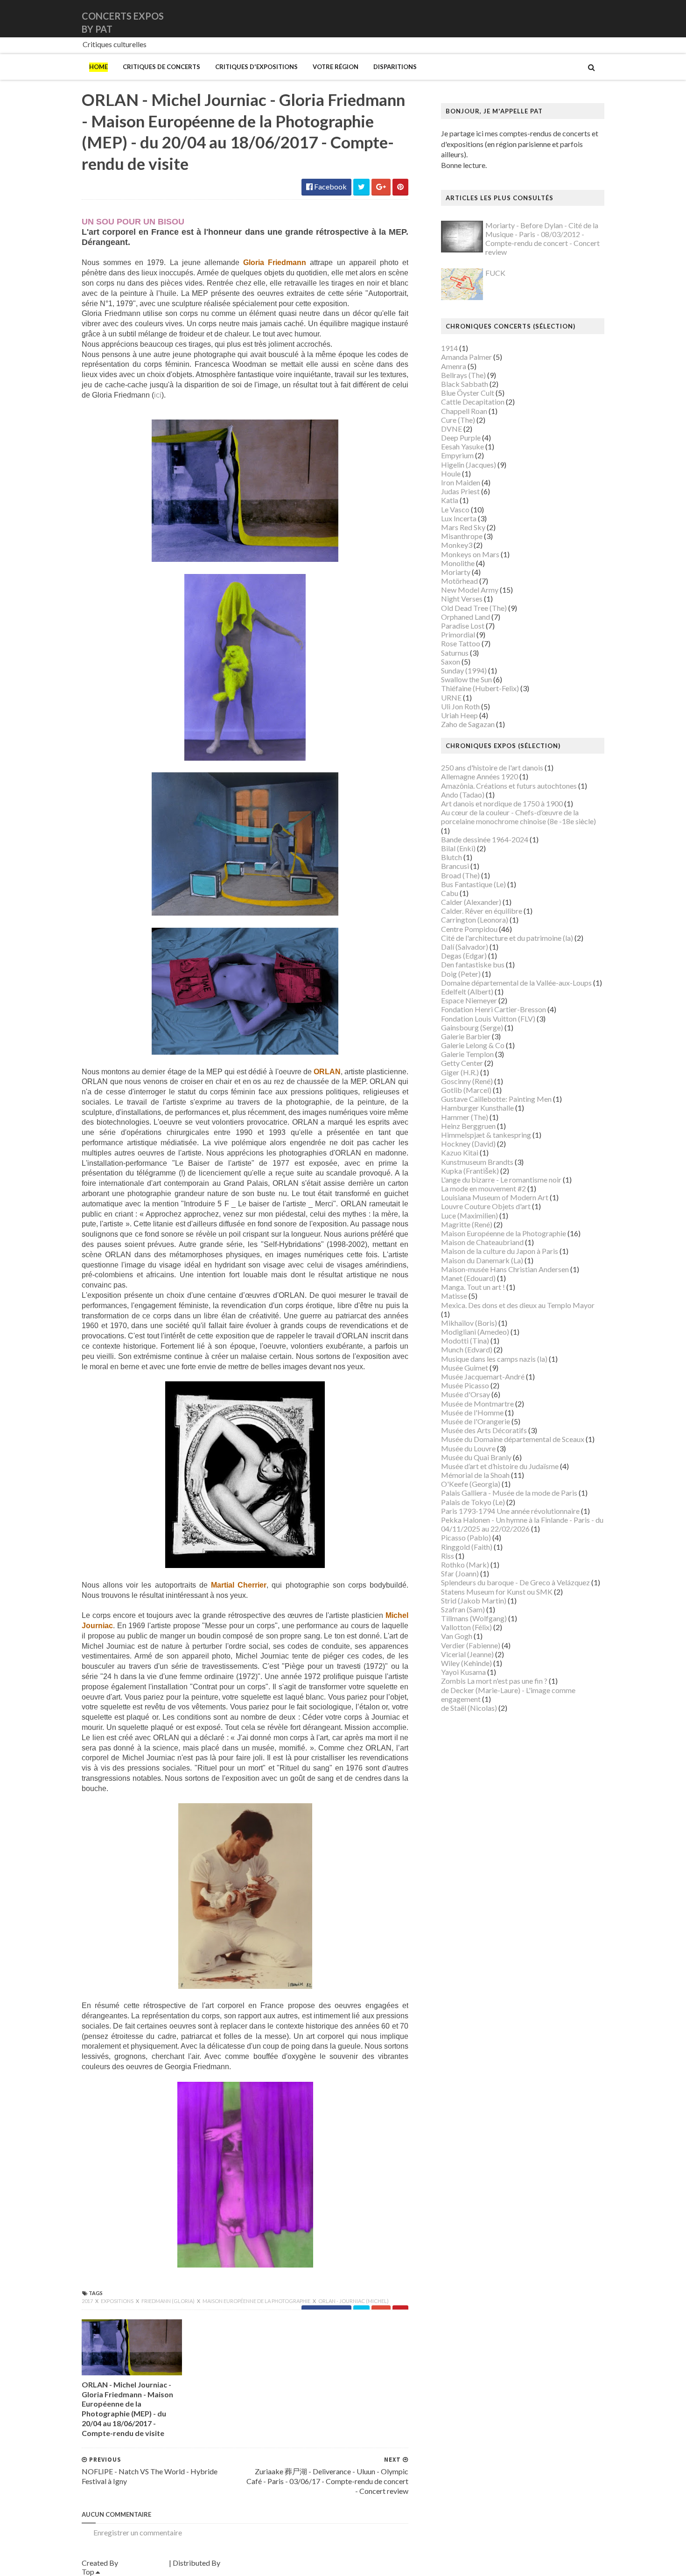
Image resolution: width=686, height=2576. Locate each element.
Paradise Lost (463, 626)
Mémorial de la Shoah (475, 1475)
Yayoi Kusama (463, 1672)
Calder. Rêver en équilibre (482, 911)
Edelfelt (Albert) (467, 991)
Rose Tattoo (461, 643)
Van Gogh (457, 1636)
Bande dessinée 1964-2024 (485, 839)
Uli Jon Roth (460, 706)
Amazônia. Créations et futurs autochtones (509, 786)
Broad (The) (460, 875)
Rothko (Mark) (465, 1564)
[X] (595, 18)
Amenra (454, 366)
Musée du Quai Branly (476, 1457)
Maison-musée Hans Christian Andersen (505, 1269)
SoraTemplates (143, 2563)
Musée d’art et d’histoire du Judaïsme (500, 1466)
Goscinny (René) (467, 1081)
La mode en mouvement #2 (483, 1188)
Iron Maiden (461, 482)
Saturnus (455, 653)
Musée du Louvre (468, 1448)
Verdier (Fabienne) (471, 1645)
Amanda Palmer (466, 357)
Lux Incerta (459, 518)
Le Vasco (455, 509)
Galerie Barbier (466, 1036)
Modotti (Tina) (465, 1340)
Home (98, 67)
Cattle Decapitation (473, 402)
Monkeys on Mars (470, 554)
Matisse (454, 1296)
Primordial (458, 634)
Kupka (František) (470, 1171)
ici (158, 395)
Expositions (118, 2301)
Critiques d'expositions (256, 67)
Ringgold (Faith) (467, 1547)
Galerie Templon (467, 1054)
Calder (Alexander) (471, 902)
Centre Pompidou (469, 929)
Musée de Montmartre (477, 1403)
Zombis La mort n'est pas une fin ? (494, 1681)
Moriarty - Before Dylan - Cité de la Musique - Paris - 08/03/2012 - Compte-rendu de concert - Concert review (542, 239)
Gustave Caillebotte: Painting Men (496, 1099)
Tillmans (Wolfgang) (474, 1618)
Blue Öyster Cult (468, 393)
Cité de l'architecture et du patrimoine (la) (507, 938)
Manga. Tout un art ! (473, 1287)
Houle (451, 473)
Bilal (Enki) (458, 848)
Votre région (336, 67)
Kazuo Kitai (460, 1152)
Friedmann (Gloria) (168, 2301)
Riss (448, 1556)
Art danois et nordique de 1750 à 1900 (502, 803)
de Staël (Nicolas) (469, 1708)
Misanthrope (462, 536)
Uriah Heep (459, 715)
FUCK (495, 273)
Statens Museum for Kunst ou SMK (497, 1592)
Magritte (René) (467, 1224)
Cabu (450, 893)
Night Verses (462, 598)
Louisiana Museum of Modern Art (495, 1197)
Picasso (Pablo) (466, 1537)
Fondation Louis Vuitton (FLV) (488, 1018)
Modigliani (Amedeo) (475, 1332)
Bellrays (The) (463, 375)
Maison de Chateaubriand (482, 1242)
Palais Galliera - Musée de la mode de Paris (509, 1493)
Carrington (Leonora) (475, 920)
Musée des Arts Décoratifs (484, 1430)
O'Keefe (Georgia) (471, 1484)
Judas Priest (460, 491)
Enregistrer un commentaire (138, 2532)
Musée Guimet (465, 1368)
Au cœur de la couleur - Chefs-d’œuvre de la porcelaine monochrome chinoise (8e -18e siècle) (518, 817)
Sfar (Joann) (460, 1573)
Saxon (451, 661)
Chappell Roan (464, 411)
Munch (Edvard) (467, 1349)
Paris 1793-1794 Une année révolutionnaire (510, 1511)
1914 (449, 348)
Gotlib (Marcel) (466, 1090)
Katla (450, 500)
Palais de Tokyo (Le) (473, 1502)
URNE (451, 697)
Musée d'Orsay (465, 1394)
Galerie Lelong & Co (473, 1045)
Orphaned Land (465, 617)
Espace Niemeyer (469, 1000)
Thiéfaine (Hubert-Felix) (480, 688)
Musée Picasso (465, 1385)
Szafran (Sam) (463, 1609)
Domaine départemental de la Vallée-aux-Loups (516, 983)
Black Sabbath (465, 384)
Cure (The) (458, 420)
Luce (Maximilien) (469, 1215)
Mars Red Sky (463, 527)
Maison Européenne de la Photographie (257, 2301)
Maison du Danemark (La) (482, 1260)
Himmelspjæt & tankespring (486, 1135)
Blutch (451, 857)
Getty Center (462, 1063)
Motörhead (459, 581)
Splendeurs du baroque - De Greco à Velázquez (515, 1582)
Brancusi (455, 866)
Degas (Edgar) (464, 955)
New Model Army (470, 590)
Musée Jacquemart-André (483, 1376)
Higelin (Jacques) (469, 465)
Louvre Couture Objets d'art (486, 1206)
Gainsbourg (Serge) (472, 1027)
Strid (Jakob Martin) (474, 1600)
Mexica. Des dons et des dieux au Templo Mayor (518, 1305)
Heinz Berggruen (468, 1126)
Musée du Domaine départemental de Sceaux (513, 1439)
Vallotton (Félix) (466, 1627)
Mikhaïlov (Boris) (469, 1323)
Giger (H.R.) (460, 1072)
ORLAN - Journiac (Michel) (353, 2301)
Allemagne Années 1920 (479, 776)
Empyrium (457, 455)
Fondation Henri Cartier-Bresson (493, 1009)
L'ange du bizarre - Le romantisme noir (501, 1179)
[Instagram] (603, 18)
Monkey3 (457, 545)
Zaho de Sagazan (468, 724)
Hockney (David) (468, 1144)
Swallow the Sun (466, 679)
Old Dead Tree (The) (474, 608)
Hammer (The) (465, 1117)
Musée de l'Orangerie (476, 1421)
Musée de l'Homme (472, 1412)
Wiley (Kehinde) (466, 1663)
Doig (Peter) (461, 974)
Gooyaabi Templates (255, 2563)
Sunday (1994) (464, 670)
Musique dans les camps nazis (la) (494, 1359)
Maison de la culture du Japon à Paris (500, 1251)
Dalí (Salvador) (465, 947)
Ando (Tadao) (463, 794)
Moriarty (456, 572)
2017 (88, 2301)
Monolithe (458, 563)
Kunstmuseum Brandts (477, 1162)
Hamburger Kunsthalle (477, 1108)
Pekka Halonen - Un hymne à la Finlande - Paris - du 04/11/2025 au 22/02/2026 (522, 1524)
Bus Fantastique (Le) (473, 884)
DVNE (451, 429)
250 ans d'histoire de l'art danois (492, 767)
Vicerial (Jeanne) (467, 1654)
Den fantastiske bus (473, 964)
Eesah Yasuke (462, 446)
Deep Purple (461, 437)
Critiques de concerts (161, 67)
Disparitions (395, 67)
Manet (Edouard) (468, 1278)
